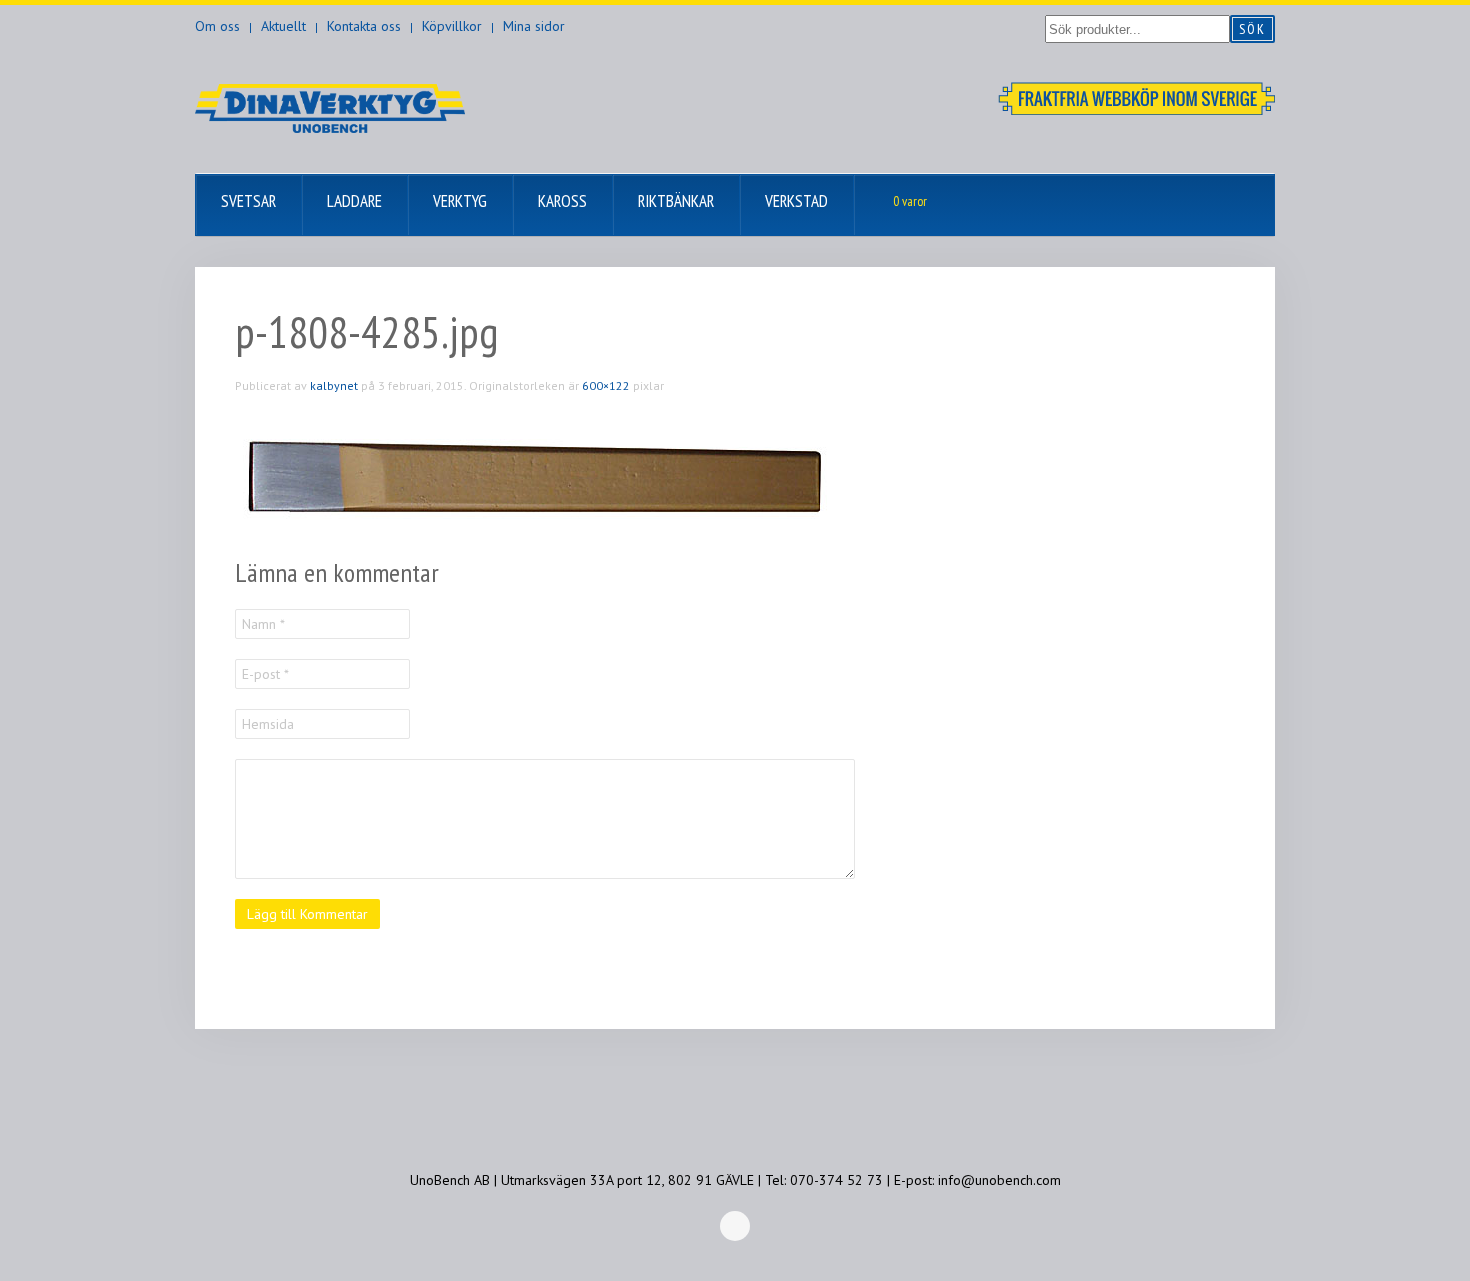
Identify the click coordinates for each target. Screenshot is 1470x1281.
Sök (1252, 29)
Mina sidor (534, 26)
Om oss (217, 26)
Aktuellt (283, 26)
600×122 (606, 385)
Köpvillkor (452, 26)
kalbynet (334, 385)
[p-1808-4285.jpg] (535, 475)
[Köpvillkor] (1136, 97)
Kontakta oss (364, 26)
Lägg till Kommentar (307, 914)
